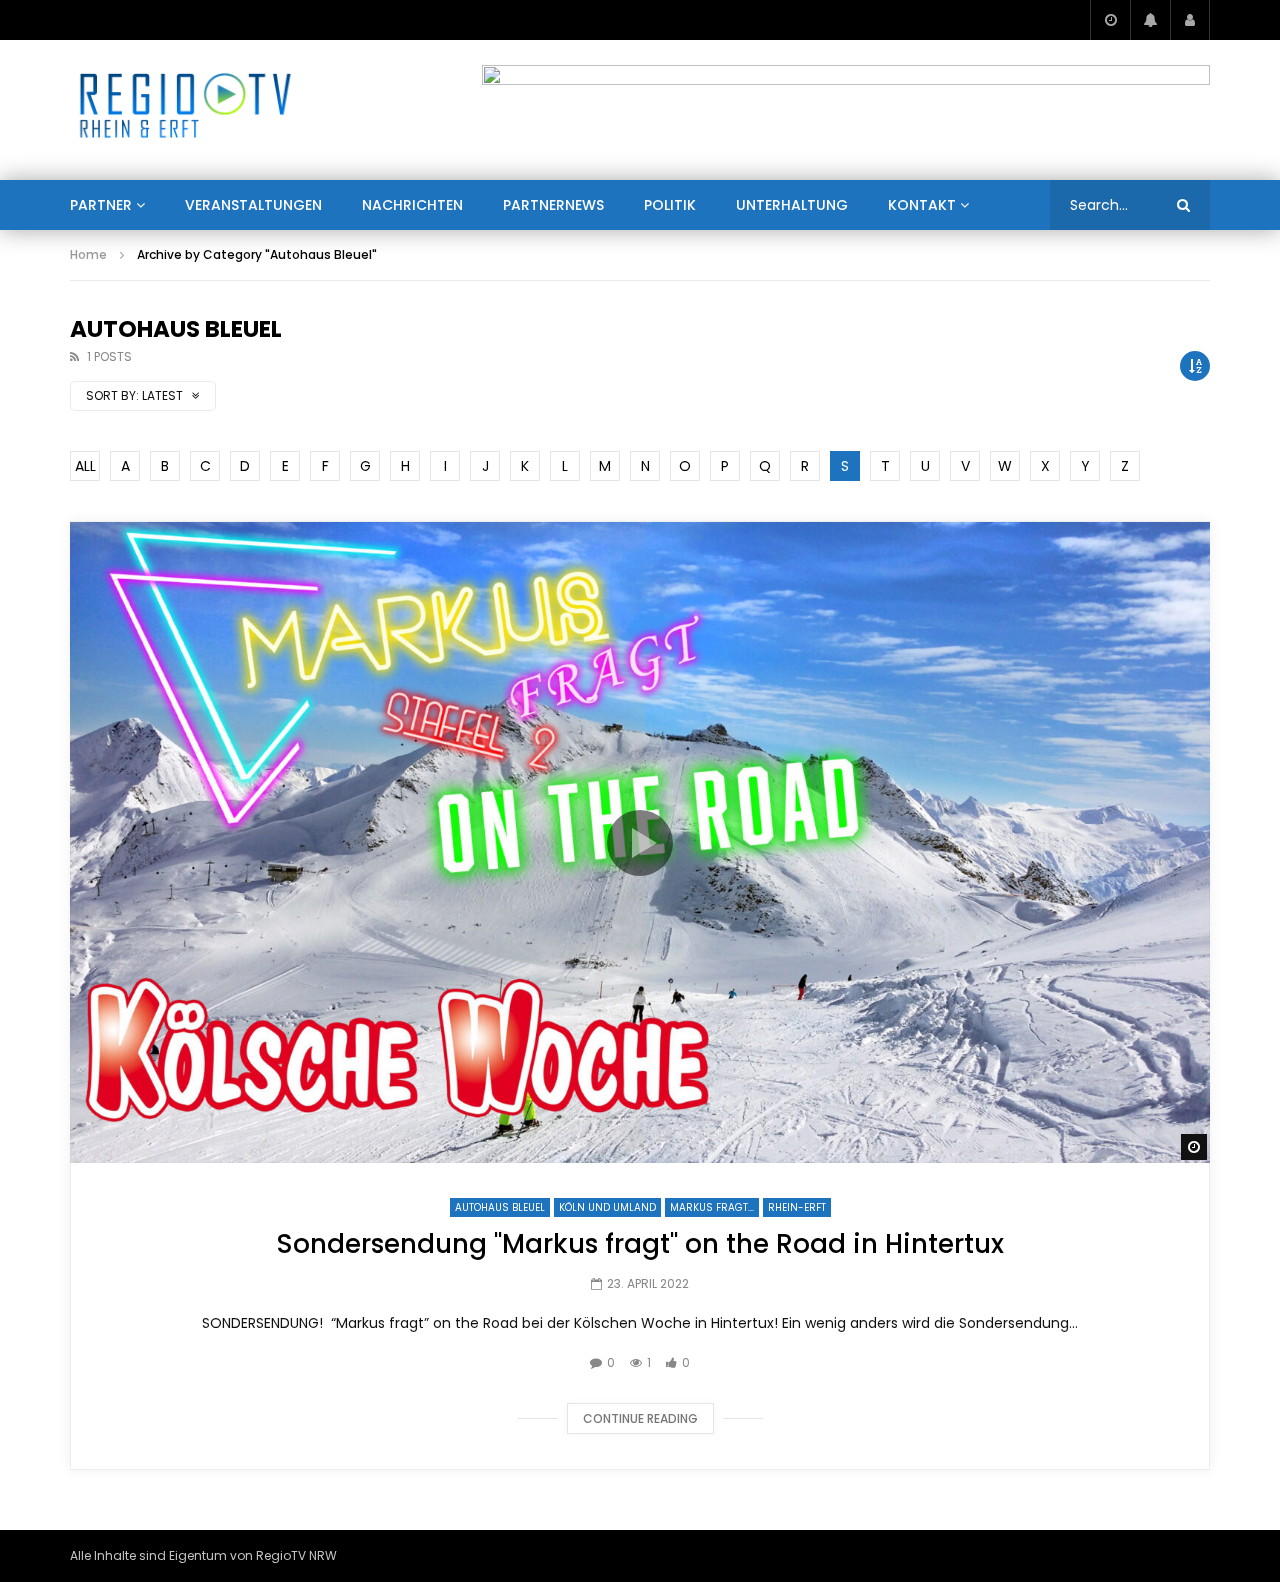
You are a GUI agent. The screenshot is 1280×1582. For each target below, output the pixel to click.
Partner (101, 205)
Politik (670, 205)
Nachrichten (412, 205)
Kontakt (922, 205)
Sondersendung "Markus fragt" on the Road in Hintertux (640, 1244)
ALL (85, 466)
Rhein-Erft (797, 1207)
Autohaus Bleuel (500, 1207)
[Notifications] (1150, 20)
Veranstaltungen (253, 205)
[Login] (1190, 20)
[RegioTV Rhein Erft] (185, 110)
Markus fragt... (712, 1207)
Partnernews (553, 205)
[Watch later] (1110, 20)
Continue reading (640, 1418)
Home (88, 254)
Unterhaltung (792, 205)
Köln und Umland (607, 1207)
